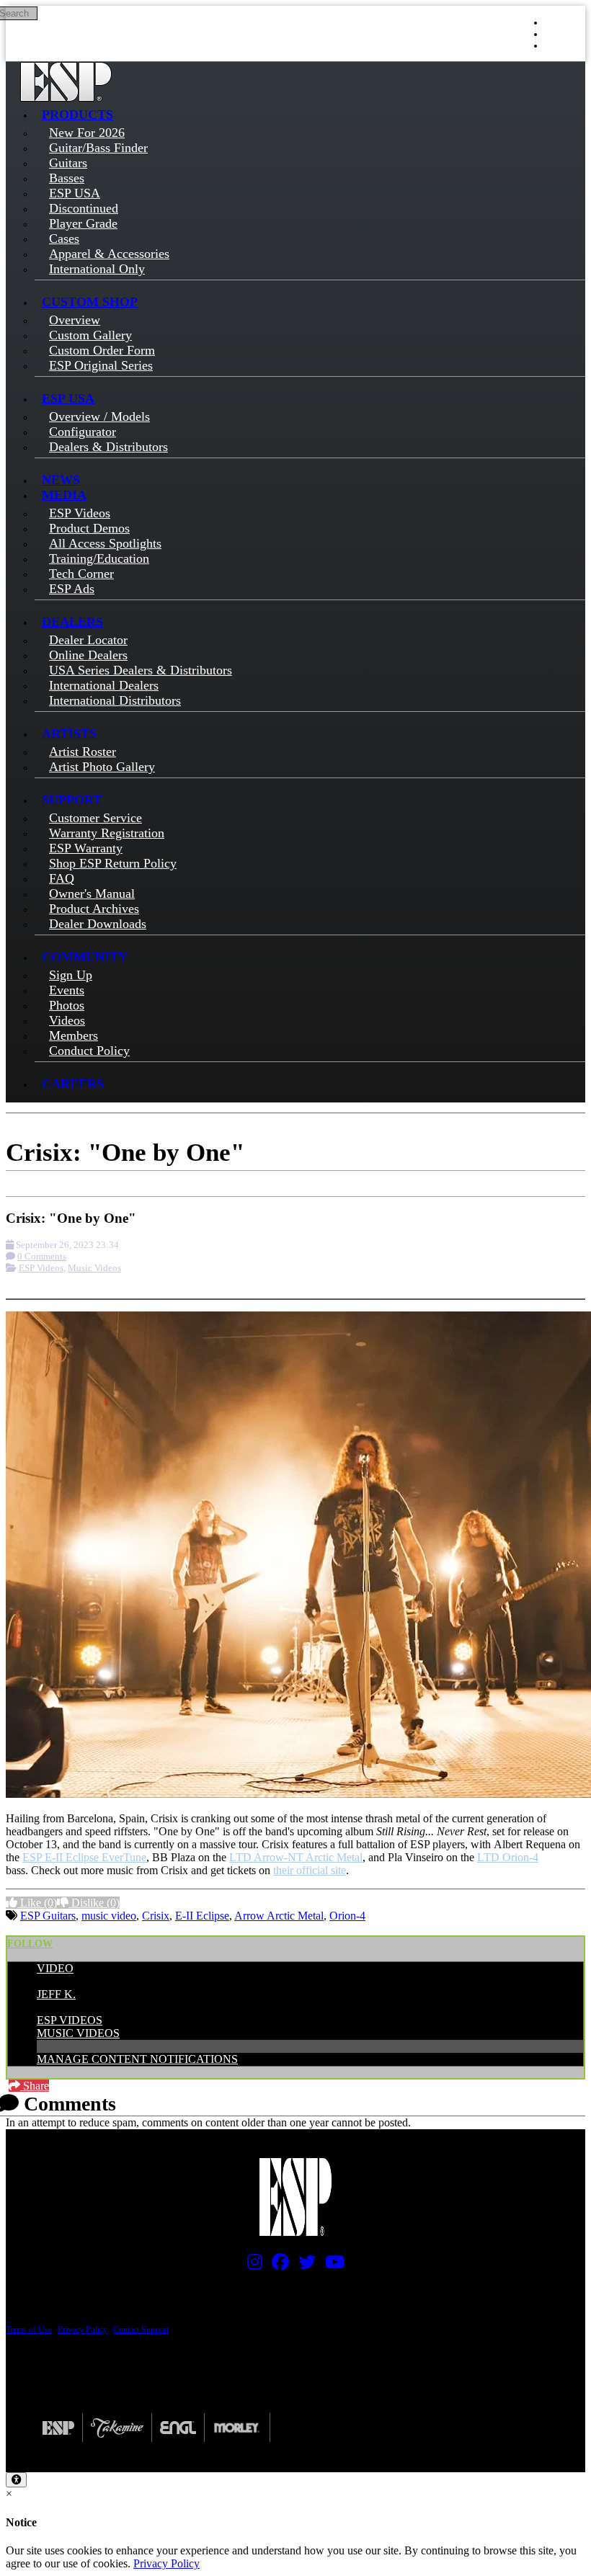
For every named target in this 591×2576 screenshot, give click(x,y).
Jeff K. (56, 1994)
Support (72, 800)
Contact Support (141, 2330)
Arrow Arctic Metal (279, 1916)
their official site (310, 1870)
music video (109, 1916)
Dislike (94, 1903)
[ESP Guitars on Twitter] (303, 2265)
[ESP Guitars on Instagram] (251, 2265)
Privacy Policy (83, 2330)
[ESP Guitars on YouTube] (331, 2265)
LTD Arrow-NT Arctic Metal (296, 1857)
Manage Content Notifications (137, 2059)
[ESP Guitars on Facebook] (277, 2265)
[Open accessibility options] (16, 2480)
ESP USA (68, 398)
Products (77, 115)
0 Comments (42, 1256)
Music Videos (94, 1268)
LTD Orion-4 (508, 1857)
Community (85, 957)
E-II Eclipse (202, 1916)
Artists (69, 734)
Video (55, 1968)
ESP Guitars (48, 1916)
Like (37, 1903)
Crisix (156, 1916)
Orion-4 (347, 1916)
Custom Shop (90, 302)
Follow (30, 1944)
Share (35, 2086)
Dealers (72, 622)
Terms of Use (29, 2330)
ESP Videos (41, 1268)
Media (64, 495)
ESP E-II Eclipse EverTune (84, 1857)
